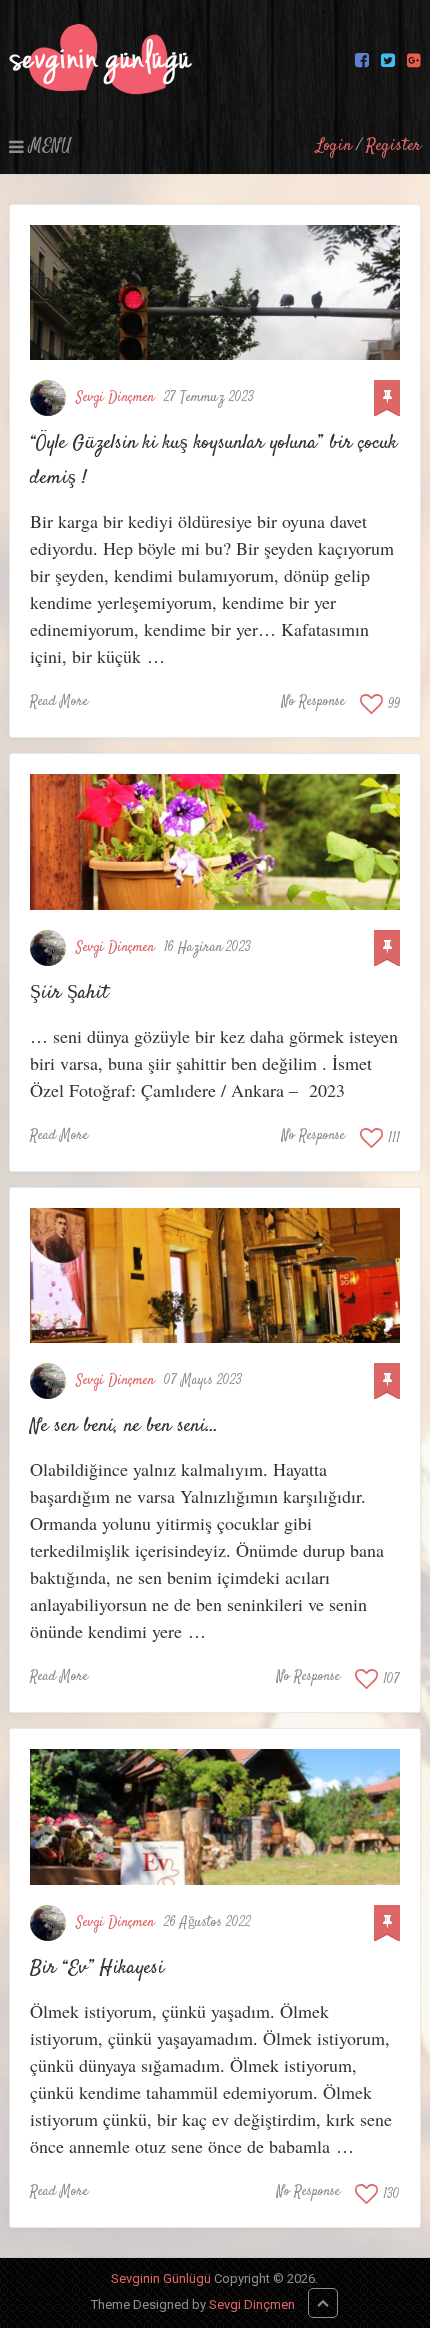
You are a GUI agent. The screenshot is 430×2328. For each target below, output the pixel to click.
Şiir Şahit (69, 993)
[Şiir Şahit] (215, 841)
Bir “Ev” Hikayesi (97, 1968)
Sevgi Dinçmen (115, 398)
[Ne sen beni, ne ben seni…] (215, 1275)
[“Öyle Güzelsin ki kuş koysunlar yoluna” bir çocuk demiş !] (215, 292)
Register (393, 146)
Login (334, 146)
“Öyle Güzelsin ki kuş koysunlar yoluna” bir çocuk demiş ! (213, 461)
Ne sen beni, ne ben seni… (124, 1426)
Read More (59, 702)
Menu (50, 146)
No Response (313, 702)
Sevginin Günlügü (161, 2278)
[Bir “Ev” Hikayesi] (215, 1816)
